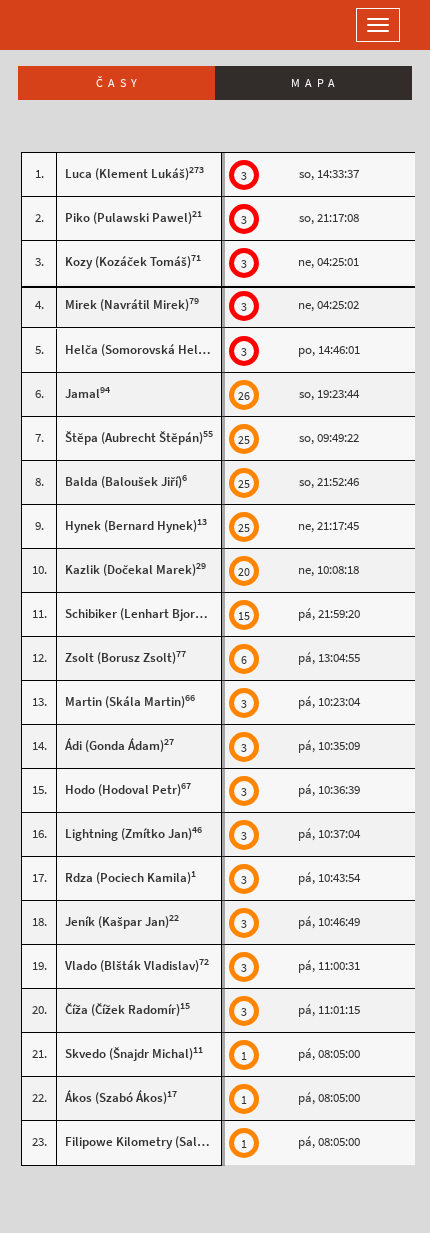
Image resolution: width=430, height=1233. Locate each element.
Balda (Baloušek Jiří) (123, 481)
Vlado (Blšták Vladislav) (132, 965)
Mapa (315, 83)
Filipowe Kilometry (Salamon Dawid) (168, 1141)
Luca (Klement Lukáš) (127, 173)
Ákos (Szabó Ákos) (116, 1097)
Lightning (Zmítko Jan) (128, 833)
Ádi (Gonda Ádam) (114, 745)
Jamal (82, 393)
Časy (119, 83)
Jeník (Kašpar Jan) (117, 921)
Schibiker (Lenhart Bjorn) (135, 613)
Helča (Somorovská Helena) (144, 349)
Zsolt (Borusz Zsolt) (120, 657)
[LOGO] (80, 25)
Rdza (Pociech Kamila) (128, 877)
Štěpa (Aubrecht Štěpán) (134, 437)
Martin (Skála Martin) (125, 701)
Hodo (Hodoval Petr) (123, 789)
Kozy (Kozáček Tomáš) (128, 261)
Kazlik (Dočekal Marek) (130, 569)
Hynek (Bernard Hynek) (131, 525)
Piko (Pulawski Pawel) (128, 217)
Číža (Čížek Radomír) (122, 1009)
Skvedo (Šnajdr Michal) (129, 1053)
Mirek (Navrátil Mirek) (127, 304)
